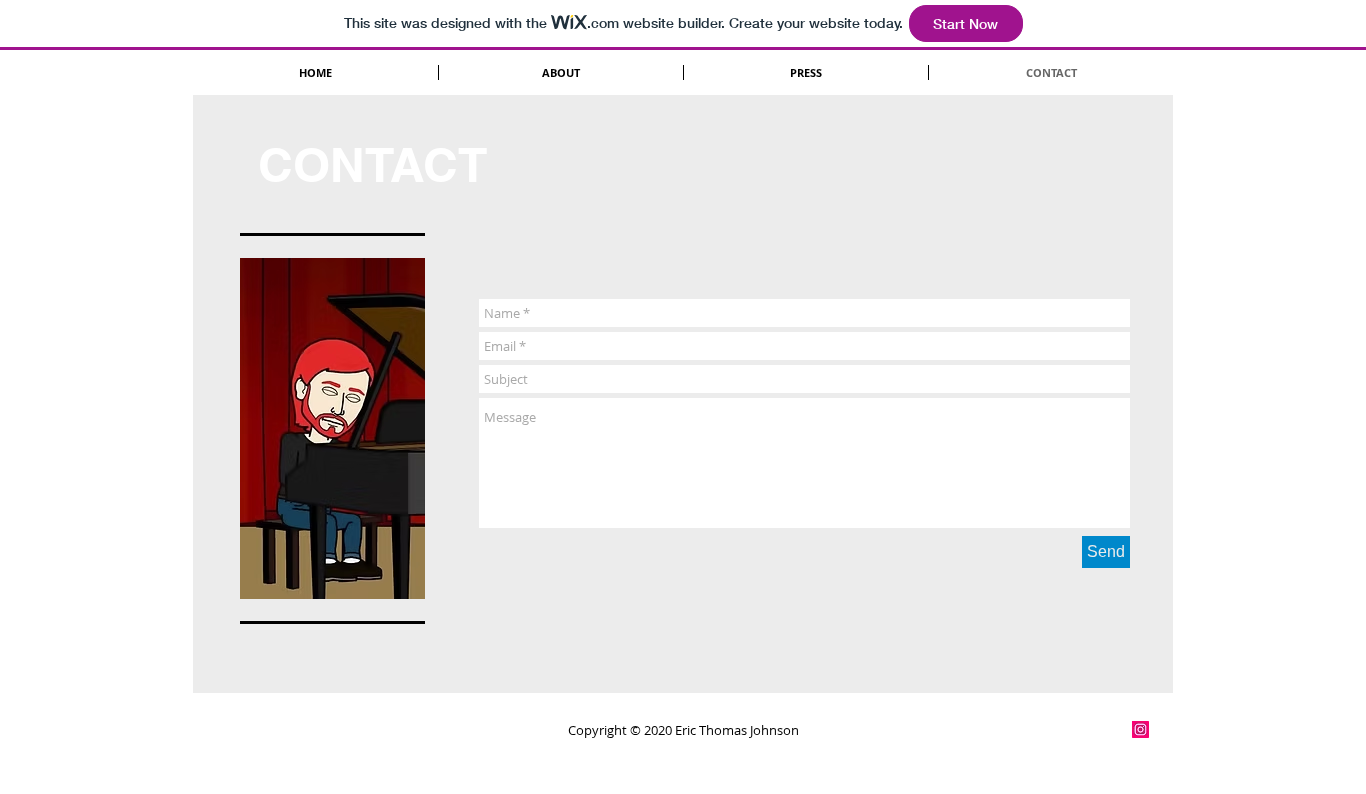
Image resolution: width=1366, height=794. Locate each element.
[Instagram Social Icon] (1140, 729)
